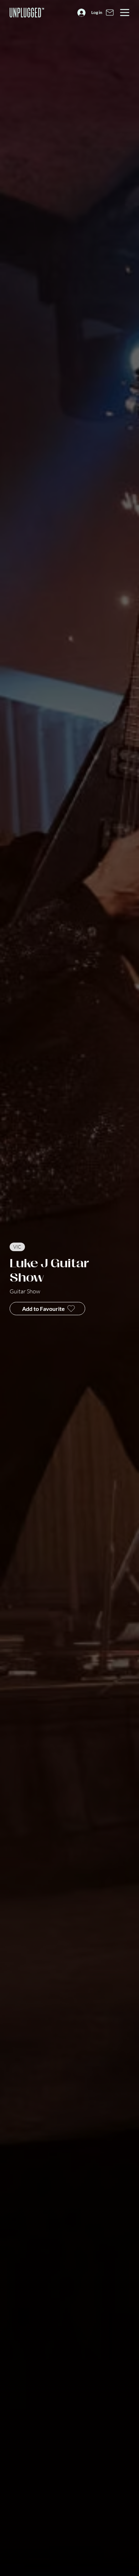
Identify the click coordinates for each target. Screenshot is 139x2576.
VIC (17, 1247)
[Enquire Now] (110, 13)
